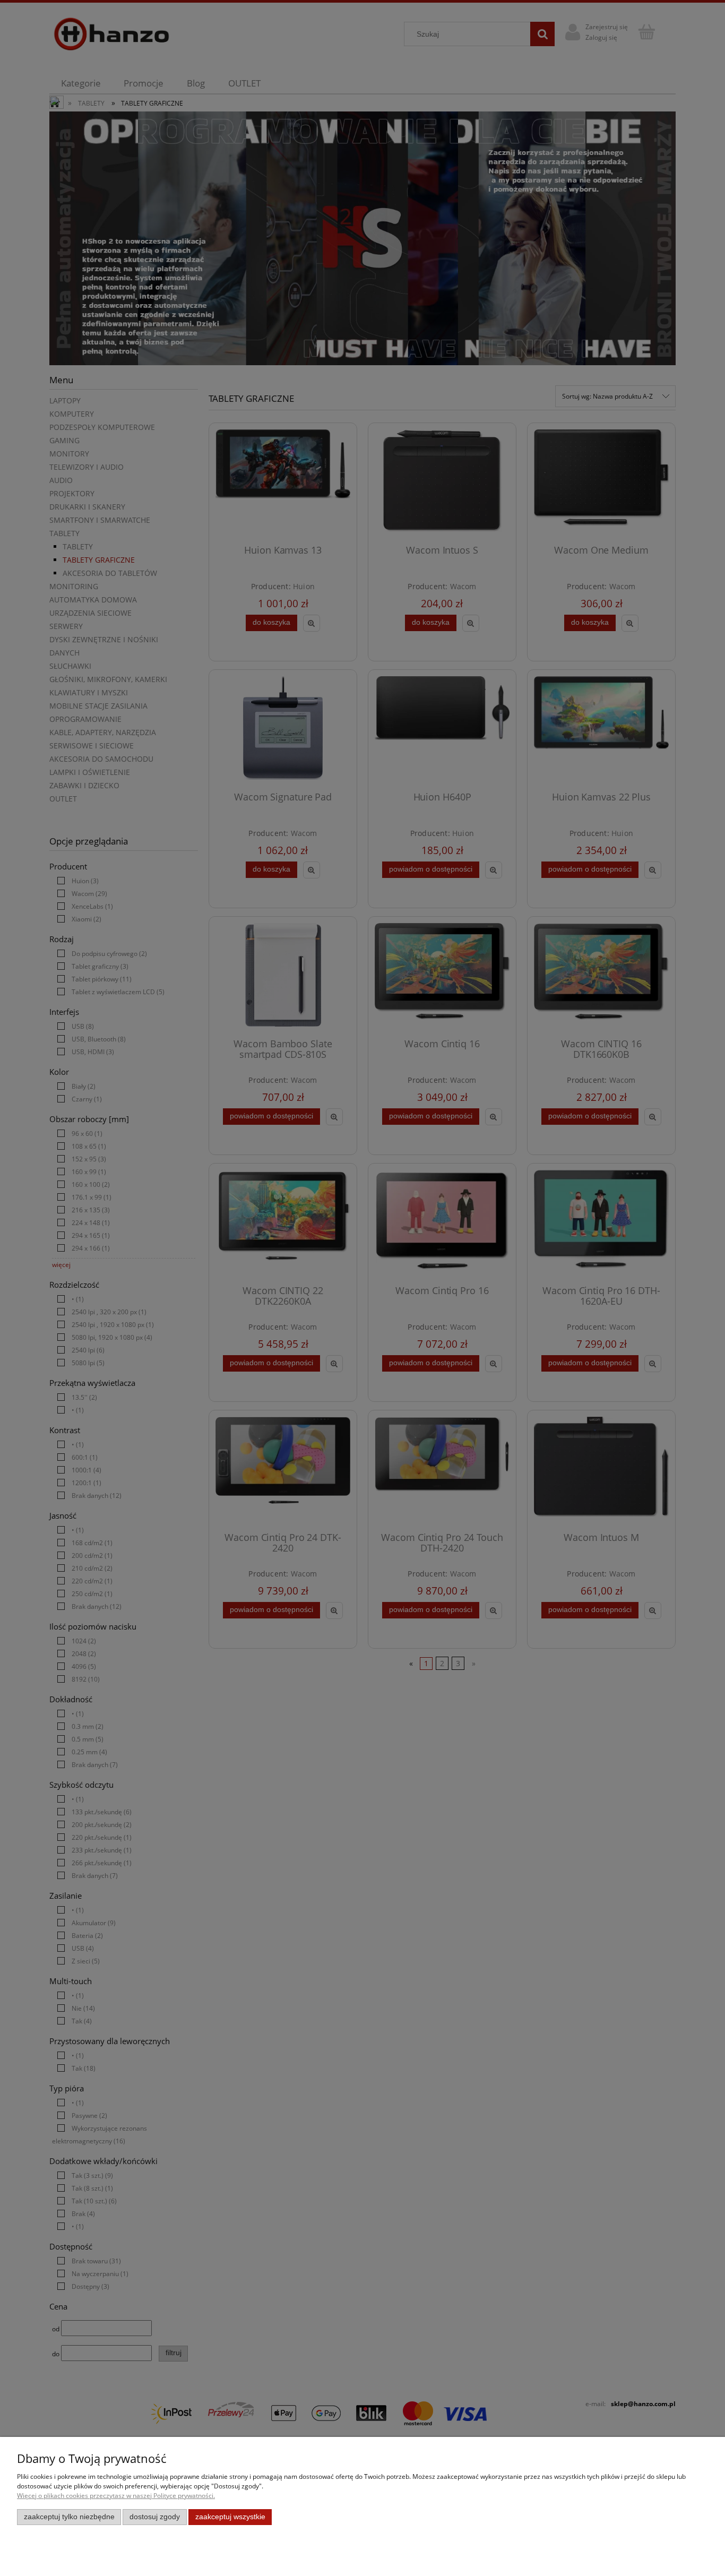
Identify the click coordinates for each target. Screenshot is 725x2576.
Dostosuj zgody (155, 2517)
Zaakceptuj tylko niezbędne (69, 2517)
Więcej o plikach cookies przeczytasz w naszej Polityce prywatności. (116, 2496)
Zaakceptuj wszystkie (230, 2517)
